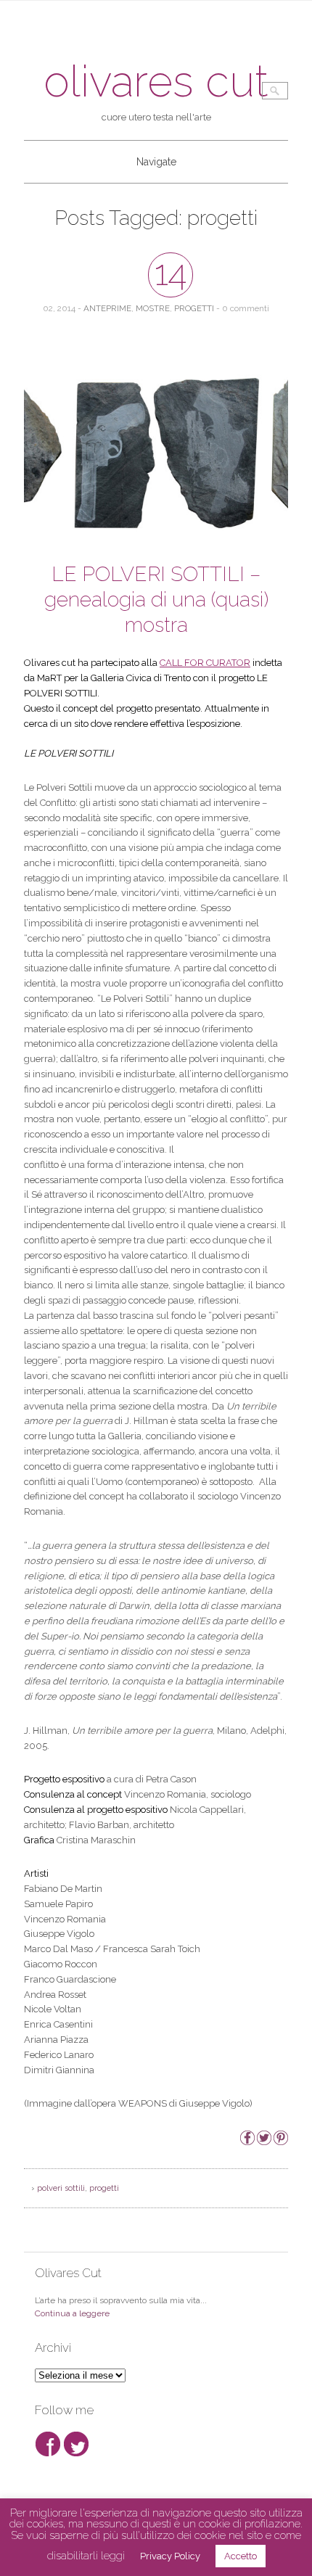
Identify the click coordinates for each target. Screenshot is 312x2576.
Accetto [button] (241, 2556)
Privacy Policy (170, 2556)
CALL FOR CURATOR (205, 663)
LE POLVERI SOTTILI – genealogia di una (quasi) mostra (156, 600)
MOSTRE (153, 308)
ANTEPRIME (107, 308)
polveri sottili (61, 2188)
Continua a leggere (72, 2313)
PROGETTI (194, 308)
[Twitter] (264, 2142)
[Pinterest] (281, 2142)
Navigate (156, 162)
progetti (104, 2188)
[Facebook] (247, 2142)
